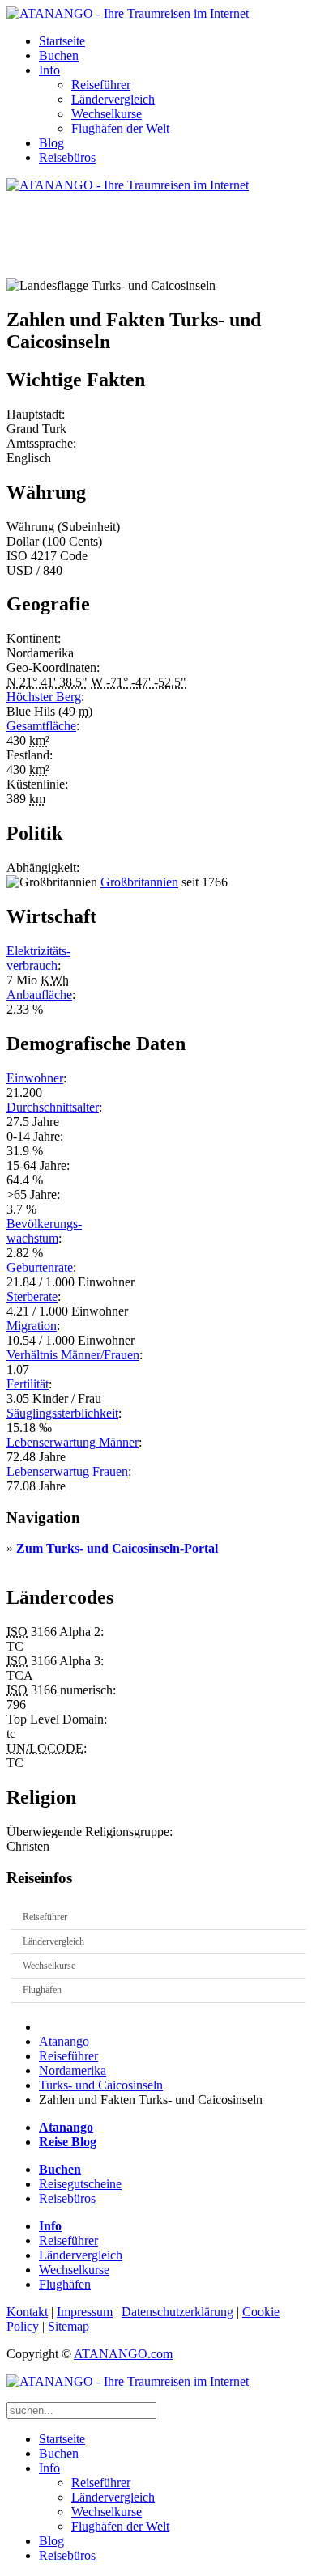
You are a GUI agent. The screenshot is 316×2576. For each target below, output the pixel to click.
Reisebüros (67, 157)
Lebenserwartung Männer (73, 1442)
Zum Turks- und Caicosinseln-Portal (117, 1548)
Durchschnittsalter (53, 1107)
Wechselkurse (107, 114)
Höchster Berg (44, 697)
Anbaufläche (39, 995)
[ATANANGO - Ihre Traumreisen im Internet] (128, 13)
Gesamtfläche (41, 726)
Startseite (62, 41)
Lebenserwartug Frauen (67, 1471)
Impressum (85, 2312)
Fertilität (28, 1384)
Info (49, 70)
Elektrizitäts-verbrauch (38, 958)
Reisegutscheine (80, 2184)
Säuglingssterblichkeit (62, 1413)
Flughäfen (42, 1990)
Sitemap (68, 2326)
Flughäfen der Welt (120, 128)
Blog (51, 143)
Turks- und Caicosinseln (101, 2085)
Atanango (64, 2041)
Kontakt (27, 2312)
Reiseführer (101, 85)
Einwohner (35, 1078)
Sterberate (32, 1297)
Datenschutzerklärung (177, 2312)
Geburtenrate (40, 1267)
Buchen (59, 55)
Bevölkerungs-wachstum (44, 1231)
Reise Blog (68, 2142)
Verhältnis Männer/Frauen (73, 1355)
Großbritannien (139, 882)
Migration (32, 1326)
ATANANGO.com (123, 2354)
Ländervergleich (113, 99)
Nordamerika (73, 2070)
